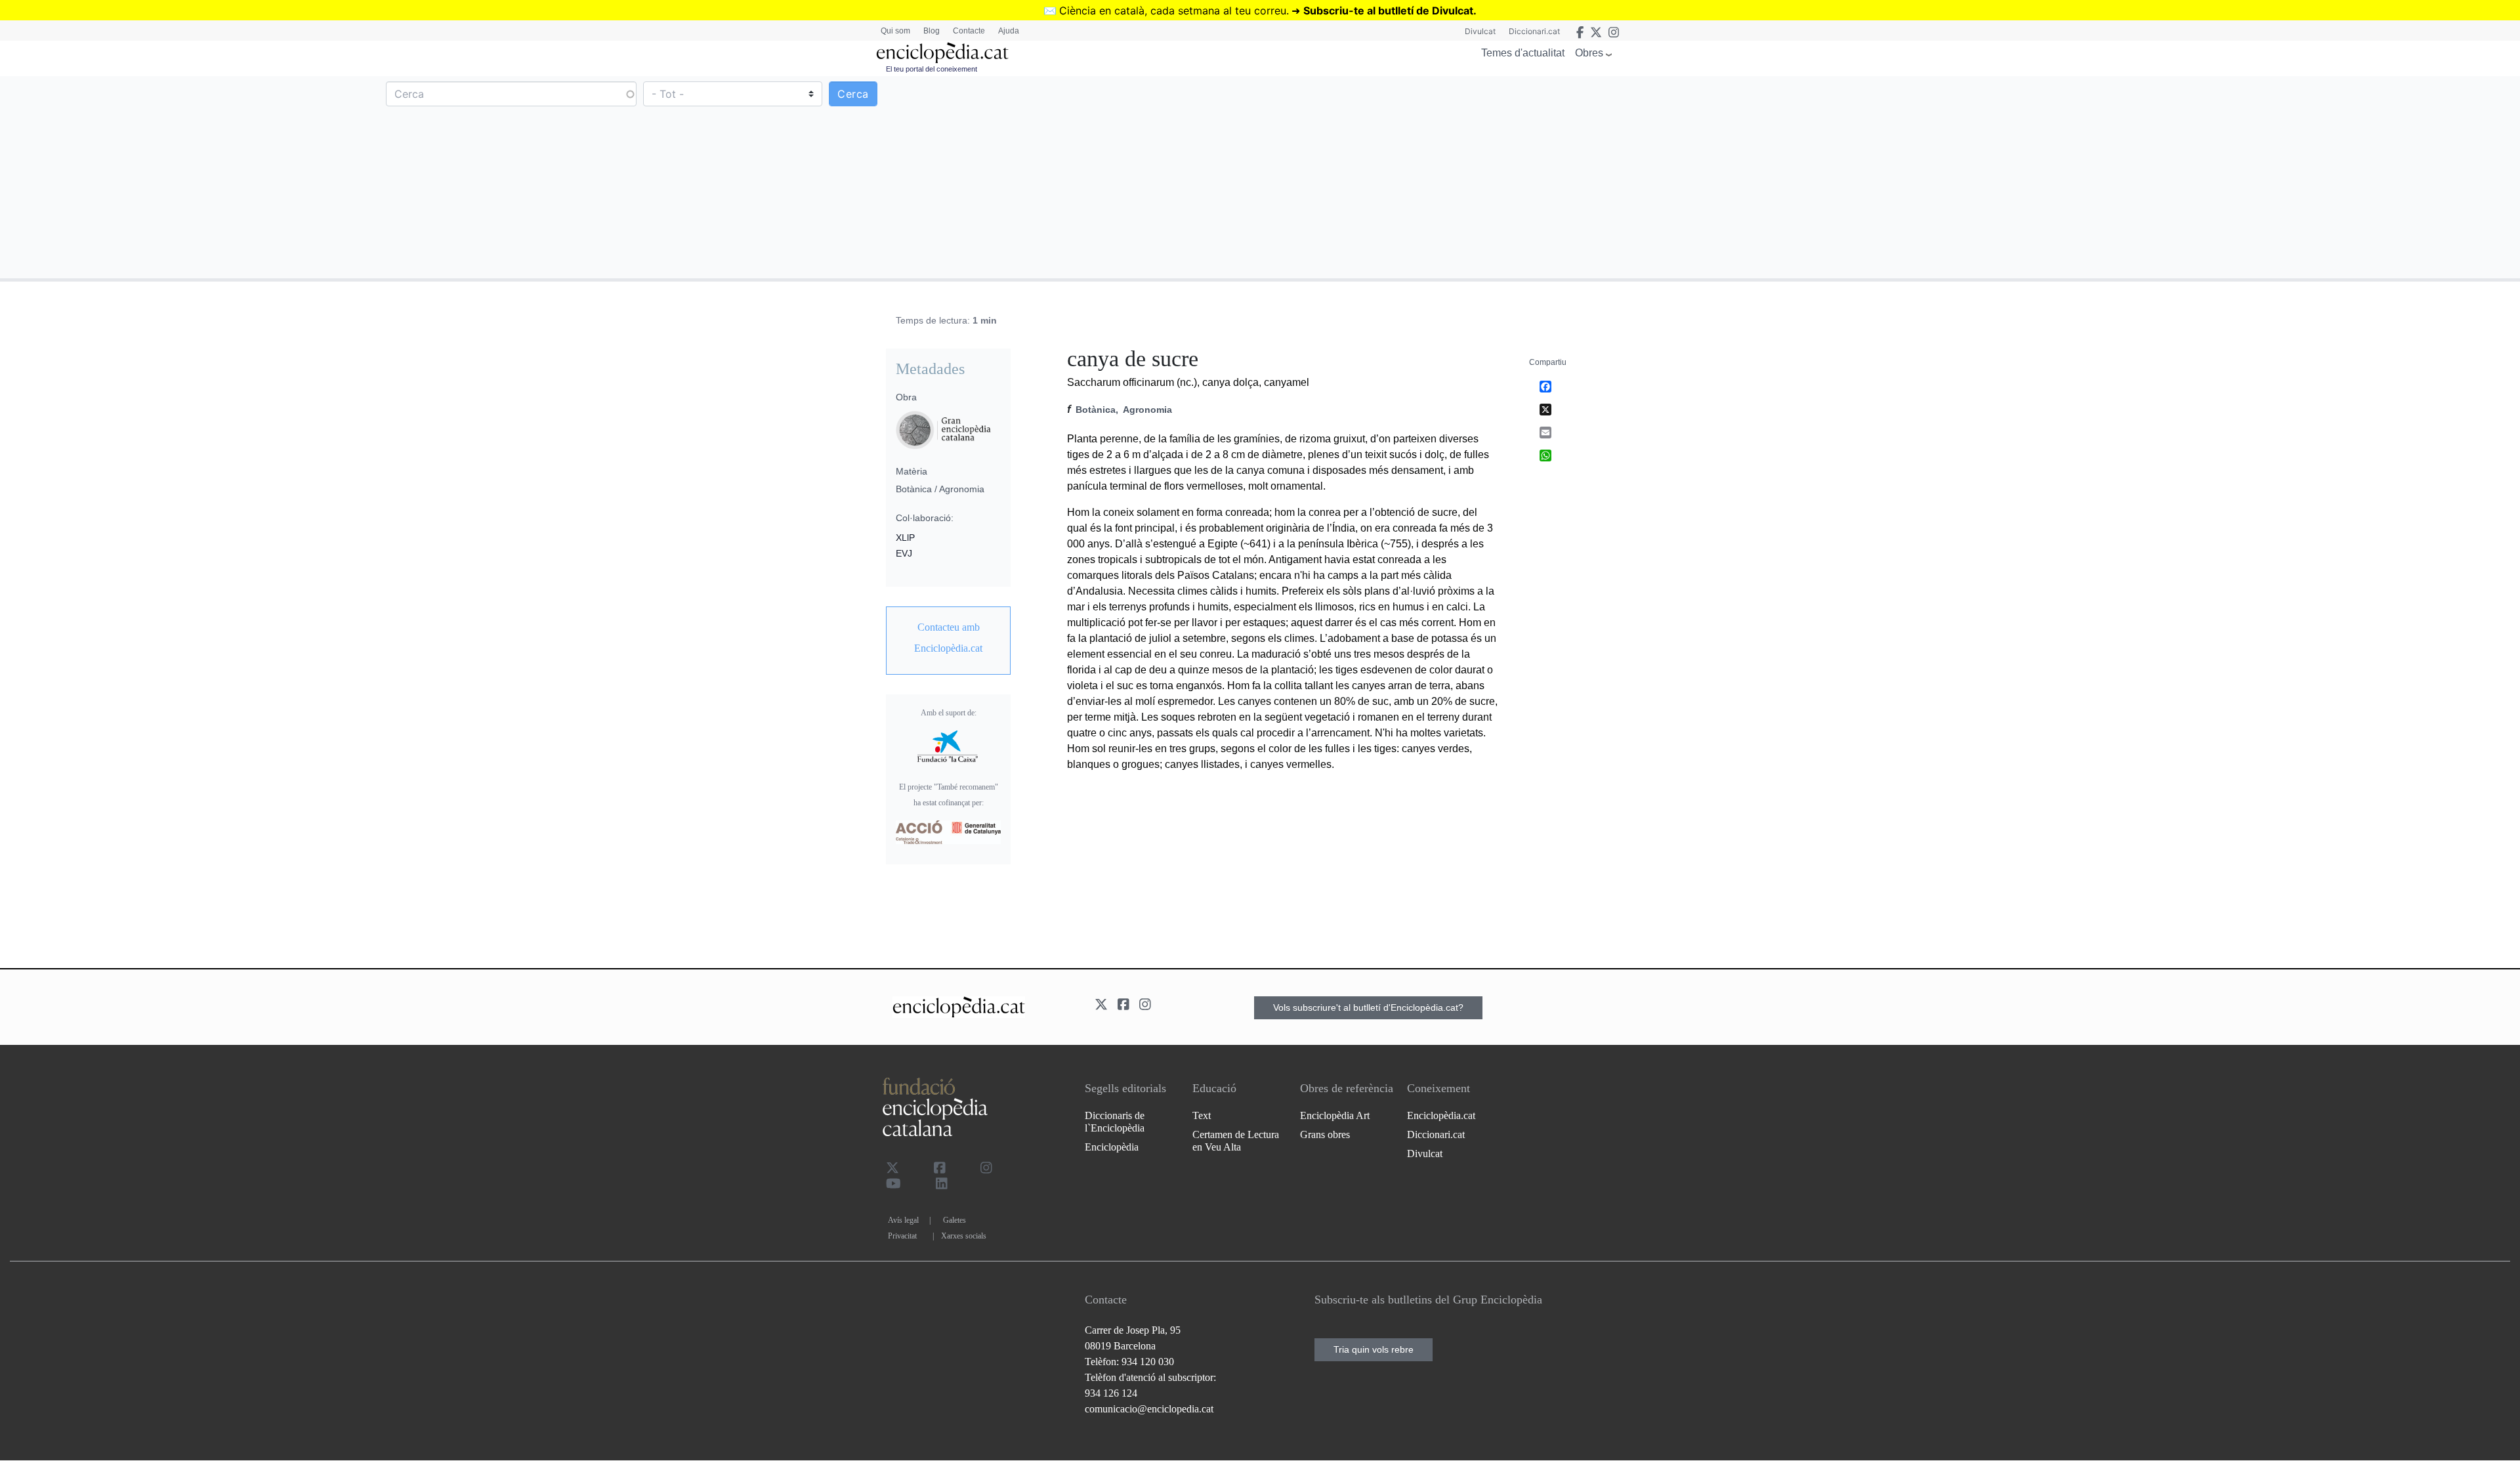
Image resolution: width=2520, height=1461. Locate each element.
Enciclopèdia (1112, 1147)
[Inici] (942, 53)
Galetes (955, 1220)
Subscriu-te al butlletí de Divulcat (1388, 11)
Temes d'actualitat (1523, 53)
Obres (1589, 53)
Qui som (895, 31)
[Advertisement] (1889, 177)
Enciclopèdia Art (1335, 1115)
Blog (932, 31)
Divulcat (1480, 31)
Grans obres (1325, 1134)
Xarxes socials (964, 1236)
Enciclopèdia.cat (1441, 1115)
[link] (948, 638)
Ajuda (1009, 31)
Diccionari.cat (1534, 31)
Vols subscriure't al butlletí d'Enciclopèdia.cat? (1368, 1007)
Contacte (969, 31)
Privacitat (902, 1236)
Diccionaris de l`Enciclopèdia (1115, 1122)
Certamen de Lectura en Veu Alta (1236, 1141)
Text (1202, 1115)
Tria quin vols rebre (1374, 1349)
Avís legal (903, 1220)
